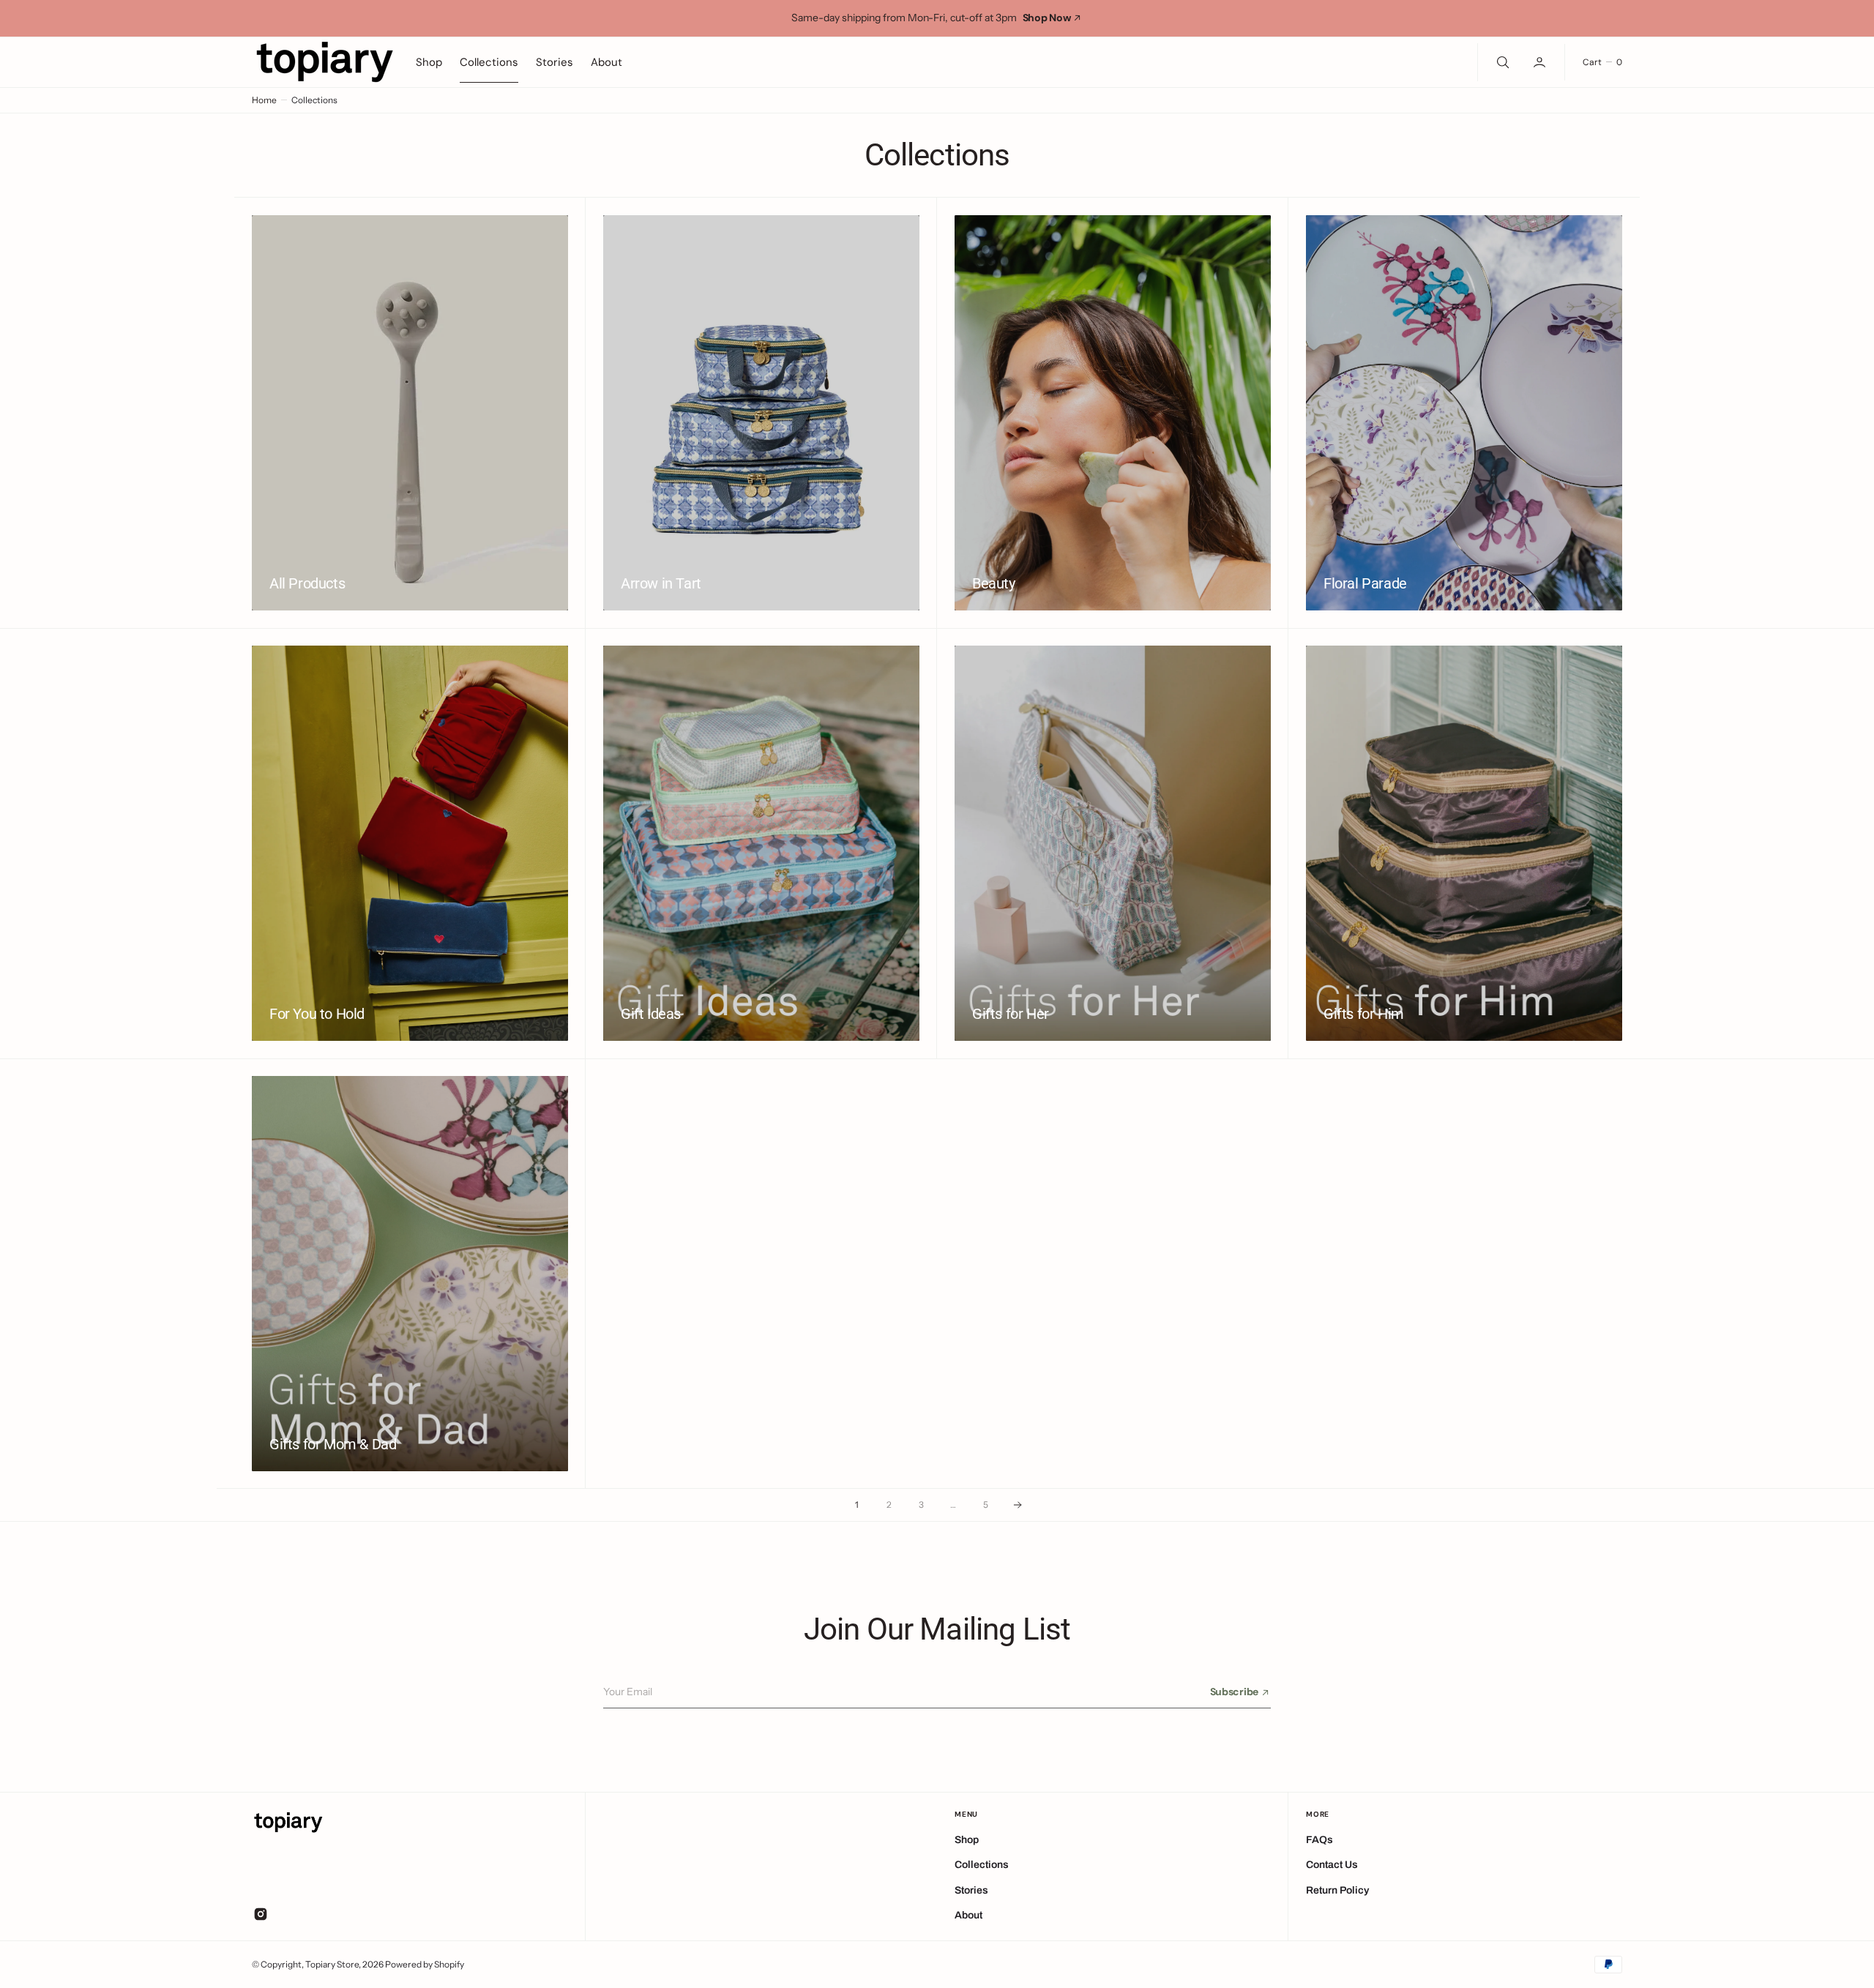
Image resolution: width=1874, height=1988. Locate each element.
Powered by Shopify (425, 1964)
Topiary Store (332, 1964)
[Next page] (1018, 1505)
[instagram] (261, 1914)
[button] (1541, 61)
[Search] (1501, 61)
